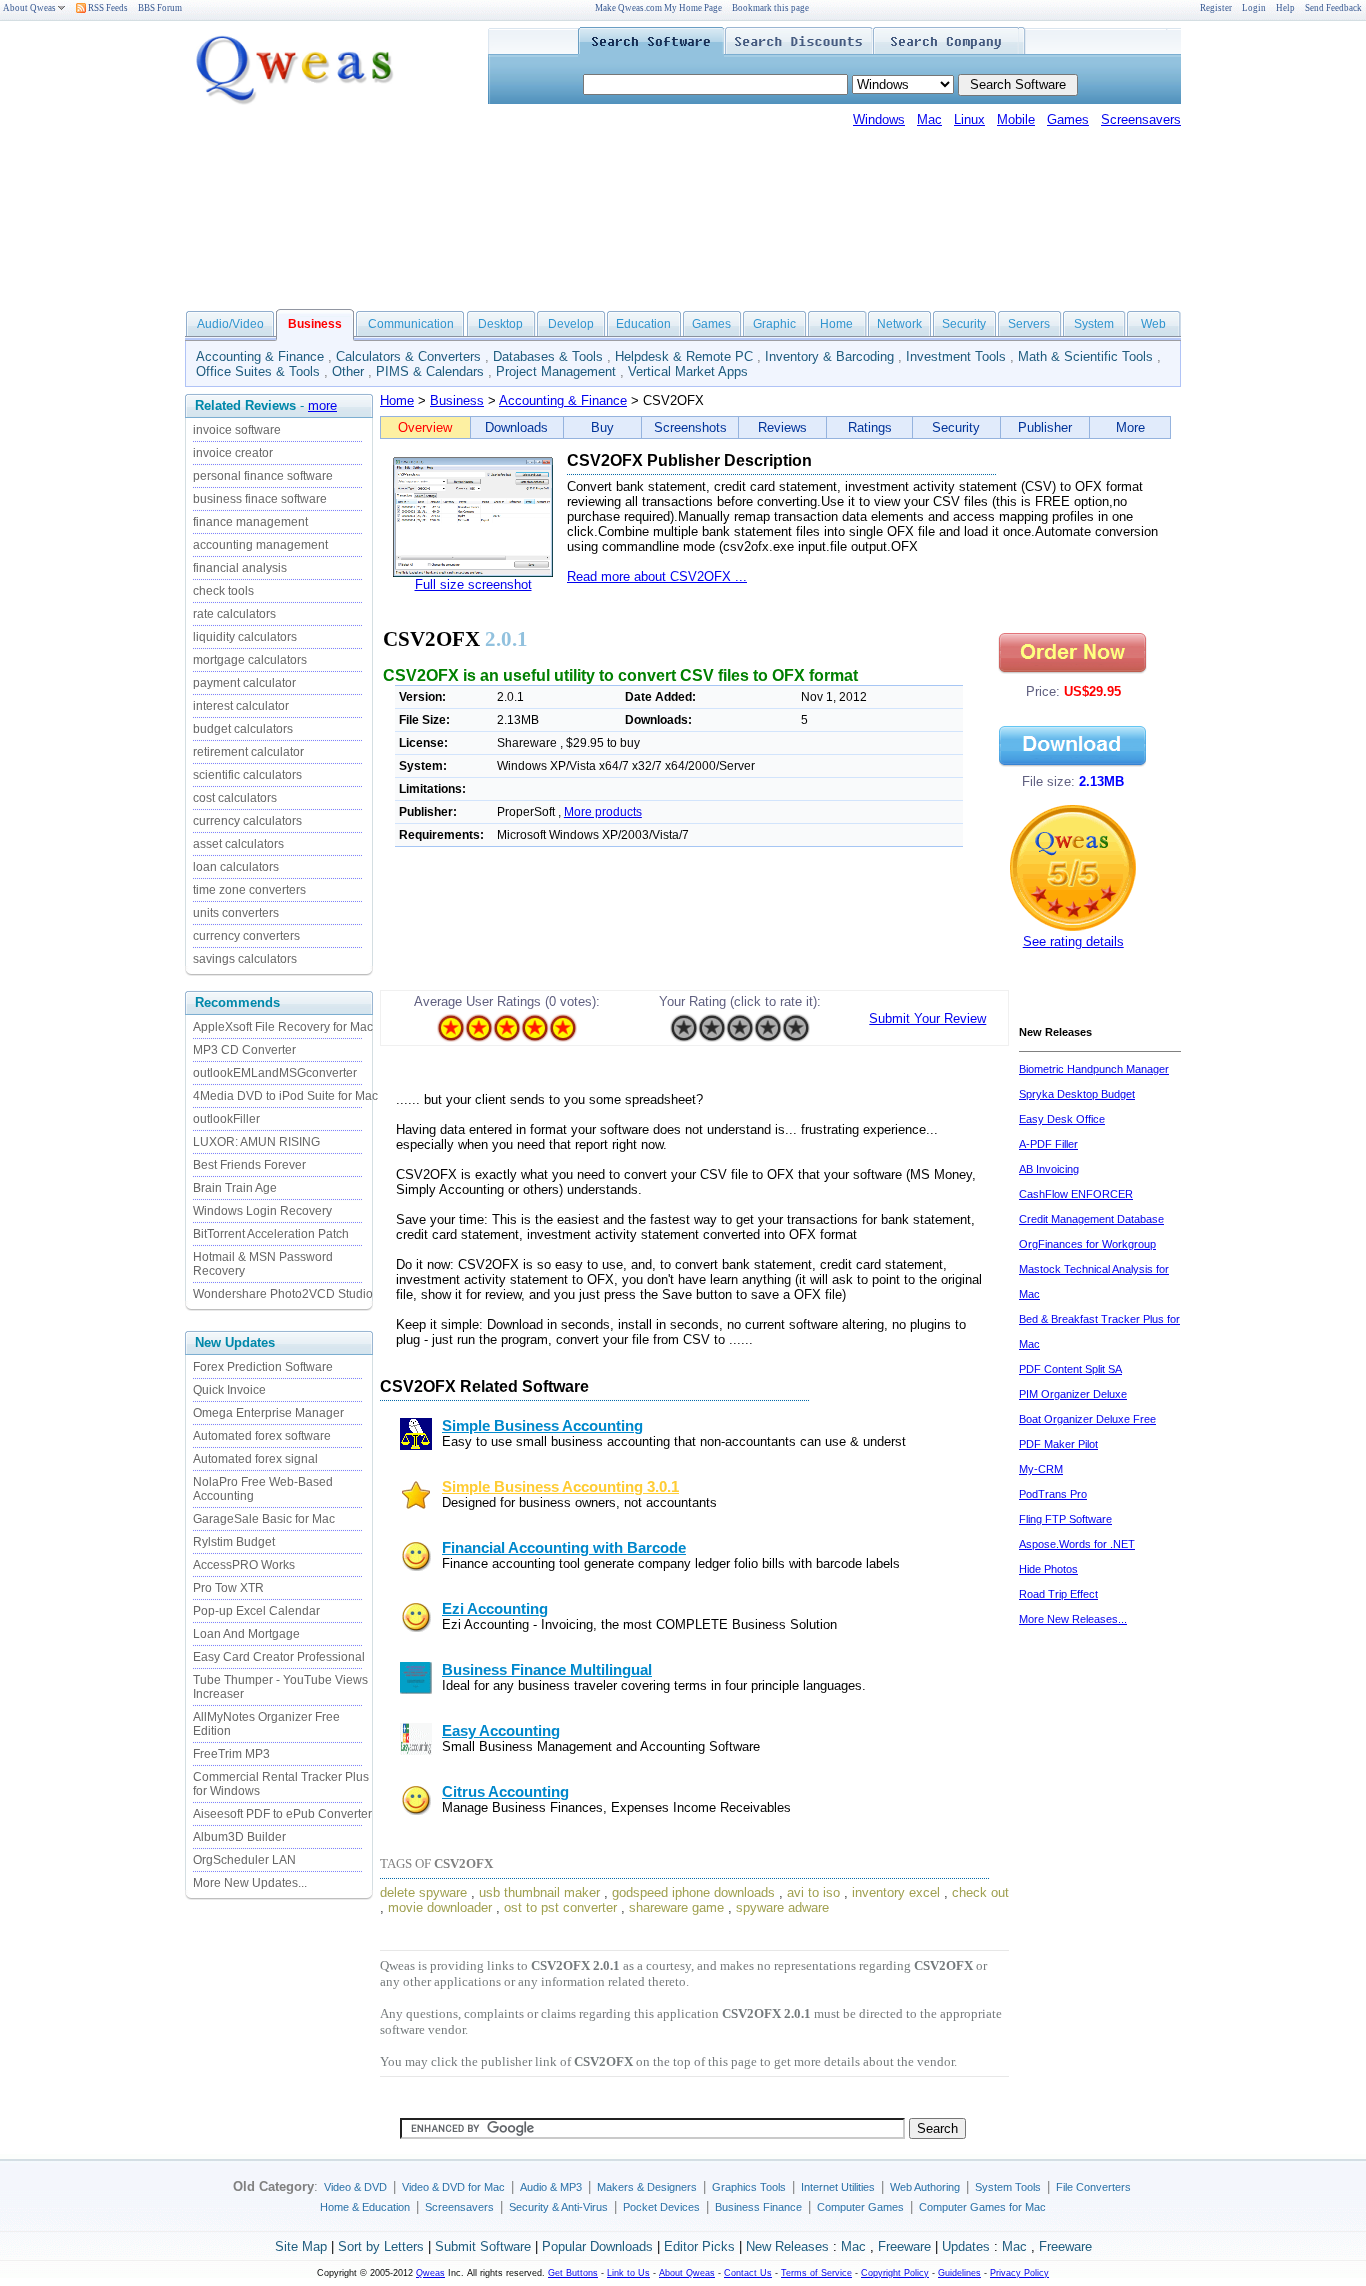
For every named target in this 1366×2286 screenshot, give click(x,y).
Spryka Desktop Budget (1077, 1094)
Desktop (500, 324)
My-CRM (1041, 1469)
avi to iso (813, 1892)
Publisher (1045, 427)
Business (457, 400)
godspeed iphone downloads (693, 1892)
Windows (879, 119)
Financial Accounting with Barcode (564, 1548)
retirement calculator (248, 752)
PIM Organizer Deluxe (1073, 1394)
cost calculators (235, 798)
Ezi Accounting (495, 1609)
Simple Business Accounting (542, 1426)
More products (603, 812)
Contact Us (748, 2273)
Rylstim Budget (234, 1542)
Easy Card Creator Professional (279, 1657)
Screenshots (690, 427)
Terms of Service (816, 2273)
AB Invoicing (1049, 1169)
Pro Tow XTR (228, 1588)
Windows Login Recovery (262, 1211)
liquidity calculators (245, 637)
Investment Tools (956, 356)
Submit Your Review (927, 1018)
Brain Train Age (235, 1188)
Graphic (774, 324)
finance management (250, 522)
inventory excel (896, 1892)
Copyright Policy (895, 2273)
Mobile (1016, 119)
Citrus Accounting (505, 1792)
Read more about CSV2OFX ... (657, 576)
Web (1153, 324)
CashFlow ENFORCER (1076, 1194)
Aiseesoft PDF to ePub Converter (282, 1814)
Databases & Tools (548, 356)
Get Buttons (573, 2273)
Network (899, 324)
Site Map (301, 2246)
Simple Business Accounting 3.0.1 (560, 1487)
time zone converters (249, 890)
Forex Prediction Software (263, 1367)
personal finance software (263, 476)
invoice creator (233, 453)
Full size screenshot (473, 584)
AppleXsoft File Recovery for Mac (283, 1027)
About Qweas (29, 8)
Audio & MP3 (551, 2187)
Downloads (516, 427)
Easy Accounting (501, 1731)
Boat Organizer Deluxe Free (1087, 1419)
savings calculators (245, 959)
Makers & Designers (647, 2187)
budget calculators (243, 729)
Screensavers (1141, 119)
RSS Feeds (107, 8)
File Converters (1093, 2187)
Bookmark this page (770, 8)
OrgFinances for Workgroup (1087, 1244)
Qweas (430, 2273)
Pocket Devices (661, 2207)
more (322, 405)
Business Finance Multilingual (547, 1670)
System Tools (1008, 2187)
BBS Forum (160, 8)
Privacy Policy (1019, 2273)
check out (980, 1892)
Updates (966, 2246)
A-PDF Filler (1048, 1144)
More (1130, 427)
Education (643, 324)
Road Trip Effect (1058, 1594)
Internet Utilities (838, 2187)
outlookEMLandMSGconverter (275, 1073)
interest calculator (241, 706)
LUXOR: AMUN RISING (256, 1142)
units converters (236, 913)
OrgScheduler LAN (244, 1860)
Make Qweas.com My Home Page (658, 8)
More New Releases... (1073, 1619)
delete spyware (423, 1892)
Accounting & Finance (260, 356)
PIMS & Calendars (430, 371)
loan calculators (236, 867)
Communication (411, 324)
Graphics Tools (749, 2187)
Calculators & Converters (408, 356)
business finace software (260, 499)
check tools (223, 591)
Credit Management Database (1091, 1219)
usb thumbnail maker (539, 1892)
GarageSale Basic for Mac (264, 1519)
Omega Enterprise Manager (268, 1413)
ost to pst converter (560, 1907)
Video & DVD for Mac (453, 2187)
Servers (1029, 324)
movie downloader (440, 1907)
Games (1068, 119)
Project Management (556, 371)
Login (1254, 8)
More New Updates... (250, 1883)
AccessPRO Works (244, 1565)
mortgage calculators (250, 660)
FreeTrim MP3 (231, 1754)
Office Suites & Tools (258, 371)
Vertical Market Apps (688, 371)
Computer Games (860, 2207)
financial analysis (240, 568)
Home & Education (365, 2207)
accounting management (260, 545)
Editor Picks (699, 2246)
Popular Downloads (597, 2246)
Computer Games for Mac (982, 2207)
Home (836, 324)
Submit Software (483, 2246)
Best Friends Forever (249, 1165)
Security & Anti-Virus (558, 2207)
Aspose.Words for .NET (1077, 1544)
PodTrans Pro (1053, 1494)
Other (348, 371)
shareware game (676, 1907)
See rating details (1073, 941)
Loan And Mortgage (246, 1634)
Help (1285, 8)
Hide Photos (1048, 1569)
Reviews (782, 427)
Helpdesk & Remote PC (684, 356)
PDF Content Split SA (1070, 1369)
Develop (571, 324)
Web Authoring (925, 2187)
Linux (969, 119)
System (1094, 324)
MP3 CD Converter (244, 1050)
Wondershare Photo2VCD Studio (283, 1294)
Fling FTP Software (1065, 1519)
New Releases (787, 2246)
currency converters (246, 936)
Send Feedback (1333, 8)
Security (964, 324)
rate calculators (234, 614)
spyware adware (782, 1907)
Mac (929, 119)
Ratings (870, 427)
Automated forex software (262, 1436)
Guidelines (959, 2273)
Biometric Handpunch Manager (1094, 1069)
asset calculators (238, 844)
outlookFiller (226, 1119)
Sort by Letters (381, 2246)
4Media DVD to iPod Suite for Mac (285, 1096)
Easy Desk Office (1062, 1119)
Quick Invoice (229, 1390)
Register (1216, 8)
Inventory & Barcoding (829, 356)
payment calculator (244, 683)
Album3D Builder (239, 1837)
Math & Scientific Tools (1085, 356)
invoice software (237, 430)
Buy (602, 427)
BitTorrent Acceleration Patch (271, 1234)
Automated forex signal (255, 1459)
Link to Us (628, 2273)
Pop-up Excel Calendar (256, 1611)
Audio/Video (230, 324)
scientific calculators (247, 775)
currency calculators (247, 821)
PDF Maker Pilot (1058, 1444)
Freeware (904, 2246)
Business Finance (758, 2207)
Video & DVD (355, 2187)
